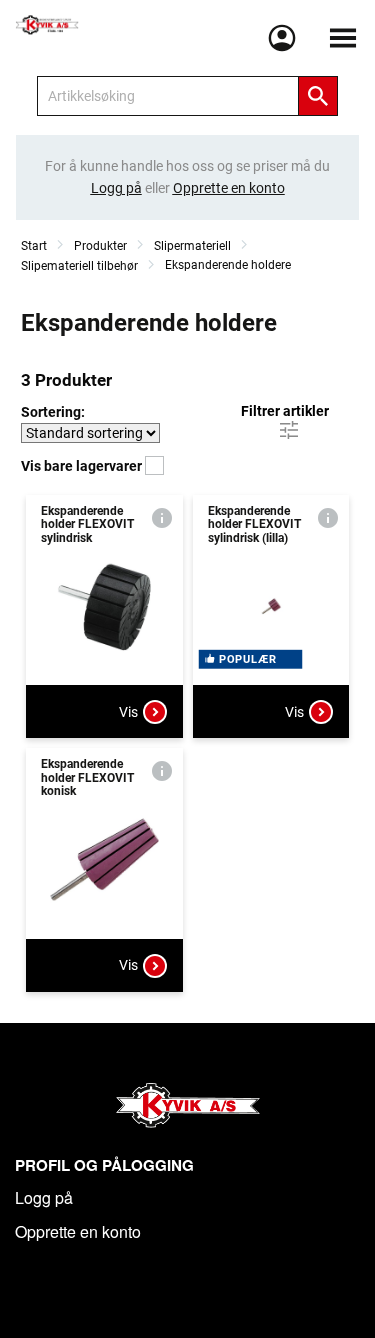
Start (34, 246)
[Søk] (318, 96)
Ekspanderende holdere (228, 265)
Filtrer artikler (285, 411)
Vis (128, 712)
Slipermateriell (192, 246)
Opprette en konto (78, 1231)
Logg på (44, 1197)
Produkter (100, 246)
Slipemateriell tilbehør (79, 266)
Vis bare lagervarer (83, 466)
